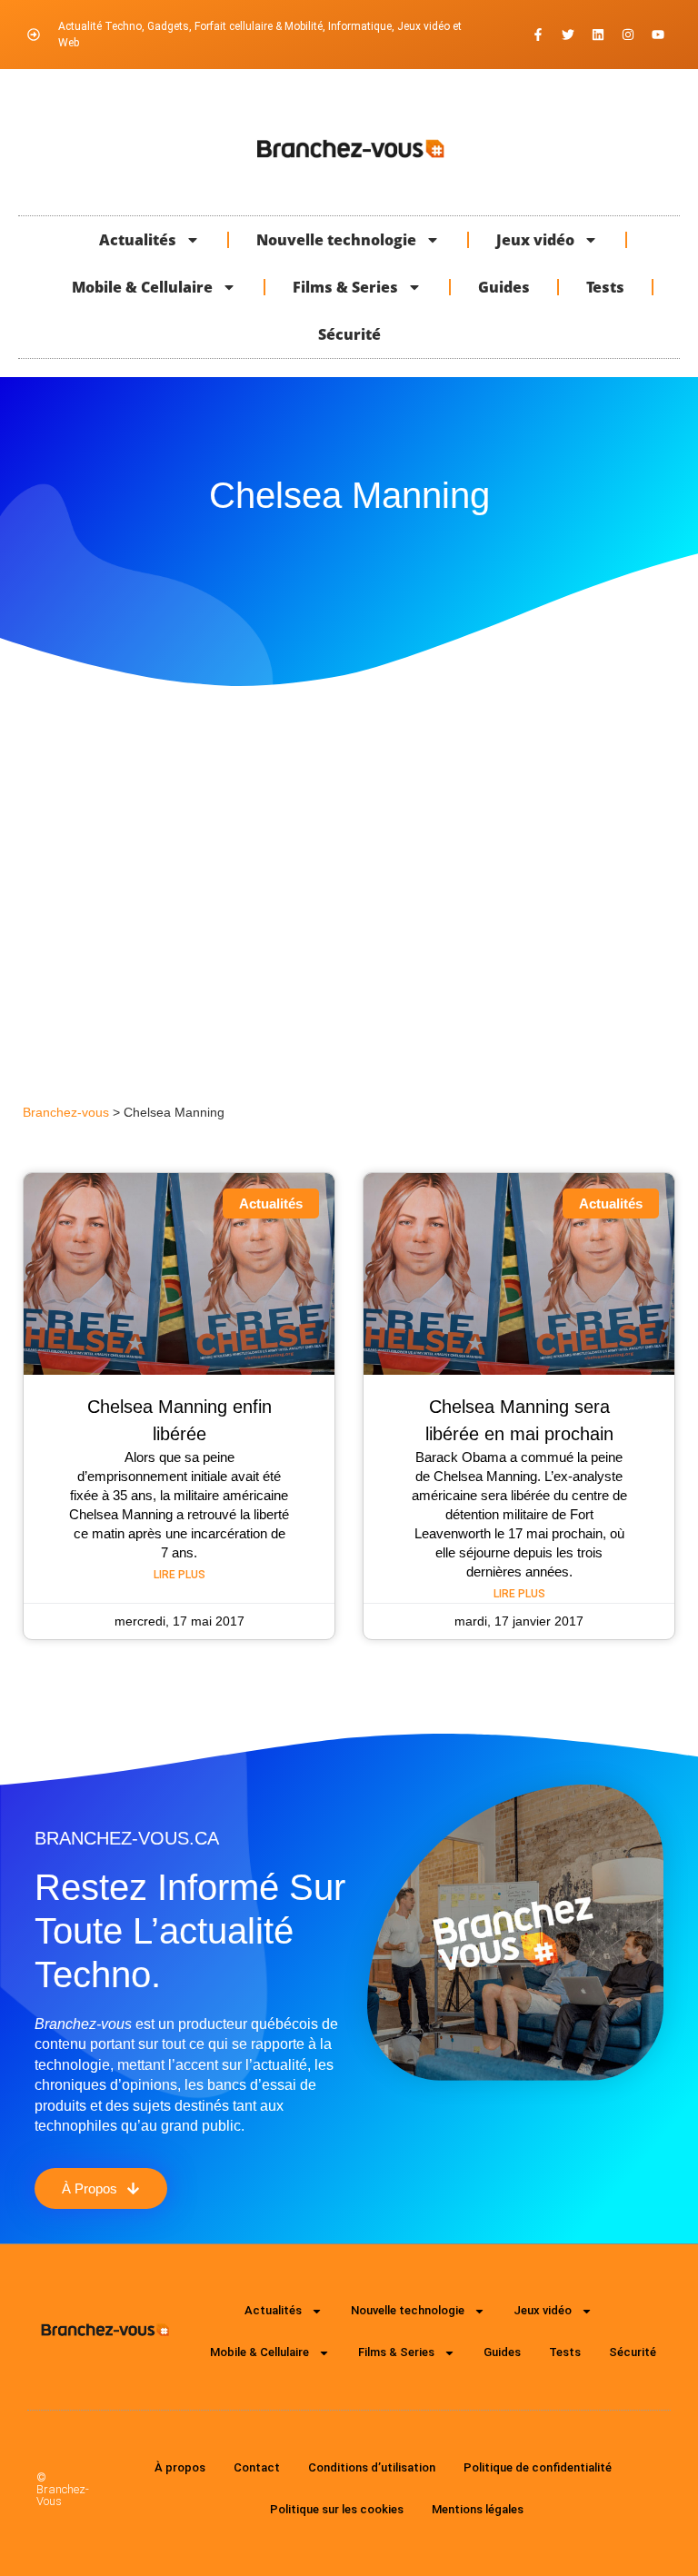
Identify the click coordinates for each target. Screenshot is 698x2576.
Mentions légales (478, 2509)
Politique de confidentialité (538, 2467)
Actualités (138, 240)
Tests (605, 287)
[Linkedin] (598, 35)
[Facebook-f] (538, 35)
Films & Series (345, 287)
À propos (180, 2467)
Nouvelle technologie (336, 240)
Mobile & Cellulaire (142, 287)
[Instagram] (628, 35)
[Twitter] (568, 35)
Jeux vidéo (535, 240)
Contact (257, 2467)
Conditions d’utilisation (372, 2467)
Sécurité (349, 334)
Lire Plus (179, 1575)
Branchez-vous (66, 1113)
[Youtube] (658, 35)
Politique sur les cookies (337, 2509)
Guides (504, 287)
